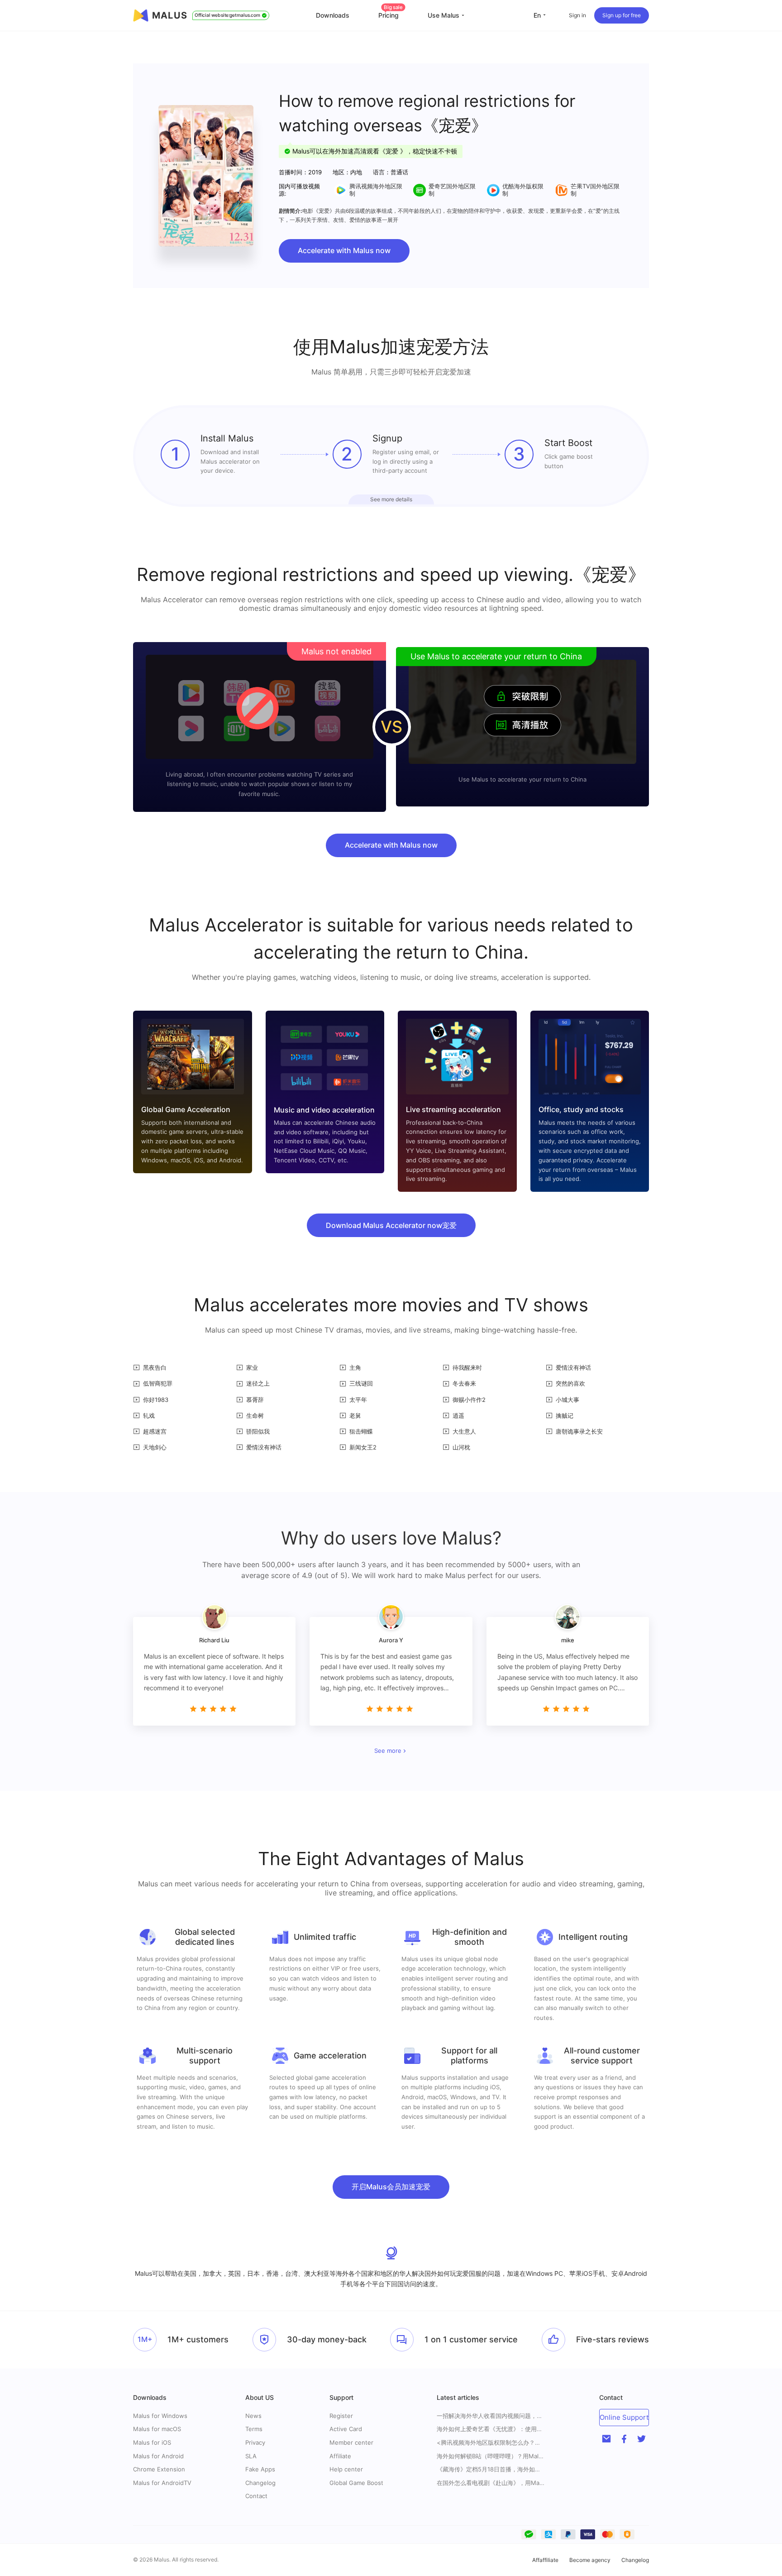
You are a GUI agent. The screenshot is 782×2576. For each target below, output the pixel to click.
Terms (254, 2429)
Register (341, 2416)
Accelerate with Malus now (344, 250)
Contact (256, 2496)
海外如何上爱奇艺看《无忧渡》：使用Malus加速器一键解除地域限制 (491, 2429)
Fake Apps (260, 2469)
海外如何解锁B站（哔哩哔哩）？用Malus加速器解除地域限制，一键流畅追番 (491, 2456)
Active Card (346, 2429)
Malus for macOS (157, 2429)
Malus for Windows (160, 2416)
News (253, 2416)
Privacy (255, 2442)
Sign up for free (622, 15)
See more (388, 1751)
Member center (351, 2442)
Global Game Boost (356, 2483)
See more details (391, 499)
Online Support (624, 2417)
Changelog (260, 2483)
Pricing (391, 15)
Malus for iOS (152, 2442)
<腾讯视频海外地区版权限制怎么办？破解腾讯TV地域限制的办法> (491, 2443)
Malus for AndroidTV (162, 2483)
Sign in (577, 15)
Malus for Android (158, 2456)
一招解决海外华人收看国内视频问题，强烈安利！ (491, 2416)
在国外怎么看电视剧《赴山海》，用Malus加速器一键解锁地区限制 (491, 2483)
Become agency (590, 2560)
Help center (346, 2469)
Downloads (333, 15)
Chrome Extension (159, 2469)
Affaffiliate (545, 2560)
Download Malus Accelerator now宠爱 (391, 1225)
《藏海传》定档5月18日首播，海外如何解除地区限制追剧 (491, 2469)
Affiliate (340, 2456)
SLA (251, 2456)
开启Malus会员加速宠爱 (391, 2187)
